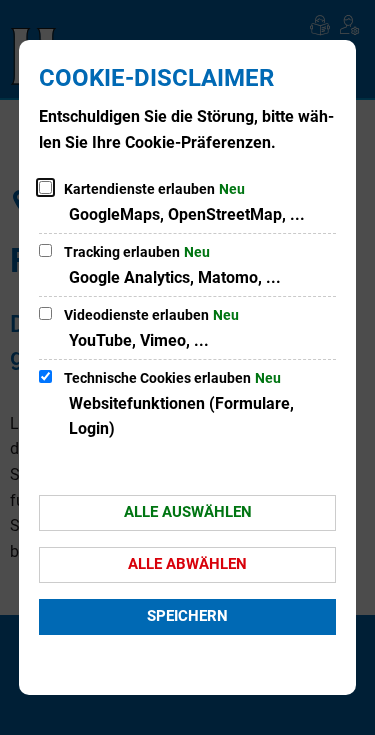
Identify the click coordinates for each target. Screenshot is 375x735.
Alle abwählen (187, 564)
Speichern (187, 616)
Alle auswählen (188, 512)
